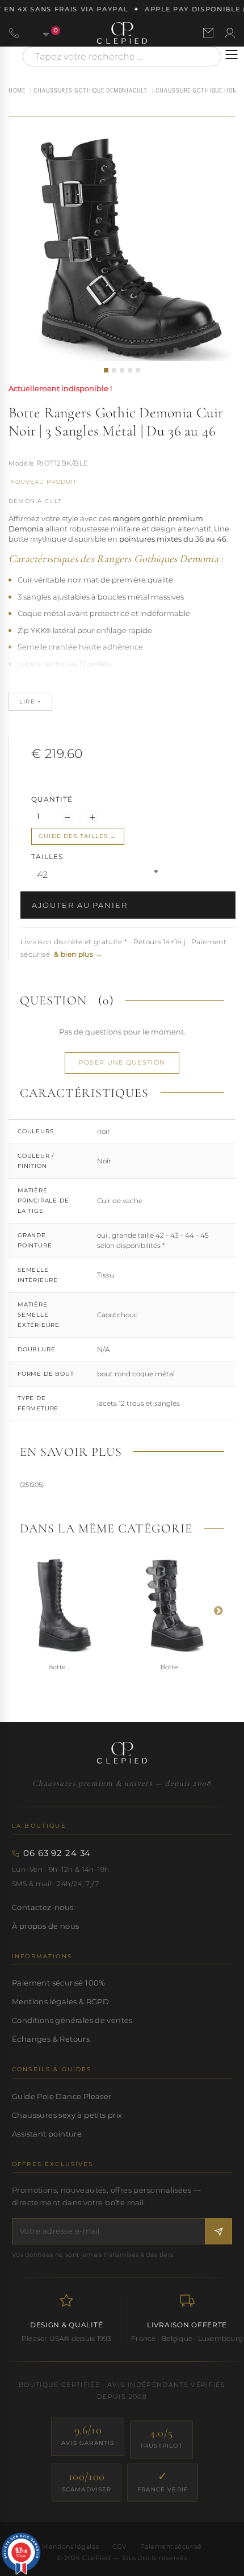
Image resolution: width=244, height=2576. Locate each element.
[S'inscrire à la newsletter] (218, 2231)
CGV (120, 2546)
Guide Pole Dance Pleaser (62, 2096)
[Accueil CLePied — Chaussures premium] (122, 1753)
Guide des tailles (73, 836)
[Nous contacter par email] (208, 33)
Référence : (22, 464)
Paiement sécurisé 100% (59, 1983)
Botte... (59, 1667)
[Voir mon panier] (40, 33)
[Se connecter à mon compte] (230, 33)
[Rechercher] (207, 56)
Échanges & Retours (51, 2039)
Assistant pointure (47, 2134)
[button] (106, 370)
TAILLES (48, 856)
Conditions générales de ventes (72, 2020)
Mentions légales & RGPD (60, 2001)
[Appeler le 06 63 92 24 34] (14, 33)
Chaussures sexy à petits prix (67, 2115)
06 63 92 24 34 (57, 1853)
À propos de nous (45, 1926)
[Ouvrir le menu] (232, 55)
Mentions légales (70, 2546)
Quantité (52, 799)
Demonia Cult (35, 501)
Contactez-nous (43, 1907)
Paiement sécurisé (171, 2546)
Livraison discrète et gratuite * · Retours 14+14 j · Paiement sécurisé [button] (123, 948)
